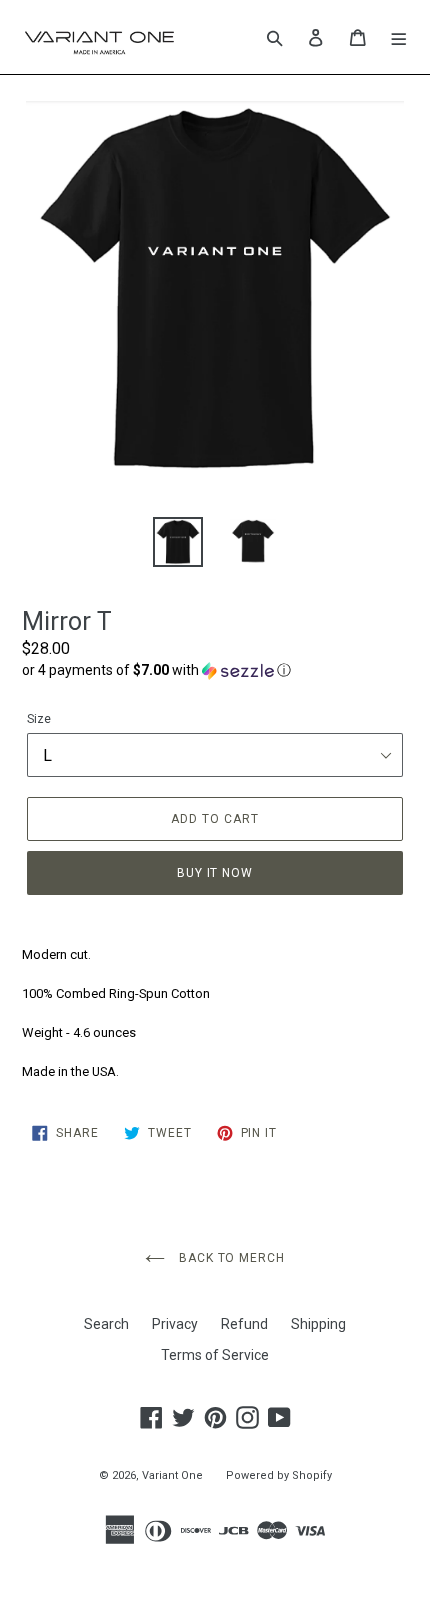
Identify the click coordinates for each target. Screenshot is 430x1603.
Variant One (172, 1475)
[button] (215, 670)
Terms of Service (215, 1355)
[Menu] (399, 37)
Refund (244, 1324)
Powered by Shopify (279, 1475)
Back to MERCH (230, 1258)
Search (106, 1324)
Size (39, 719)
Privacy (175, 1324)
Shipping (318, 1324)
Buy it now (215, 873)
